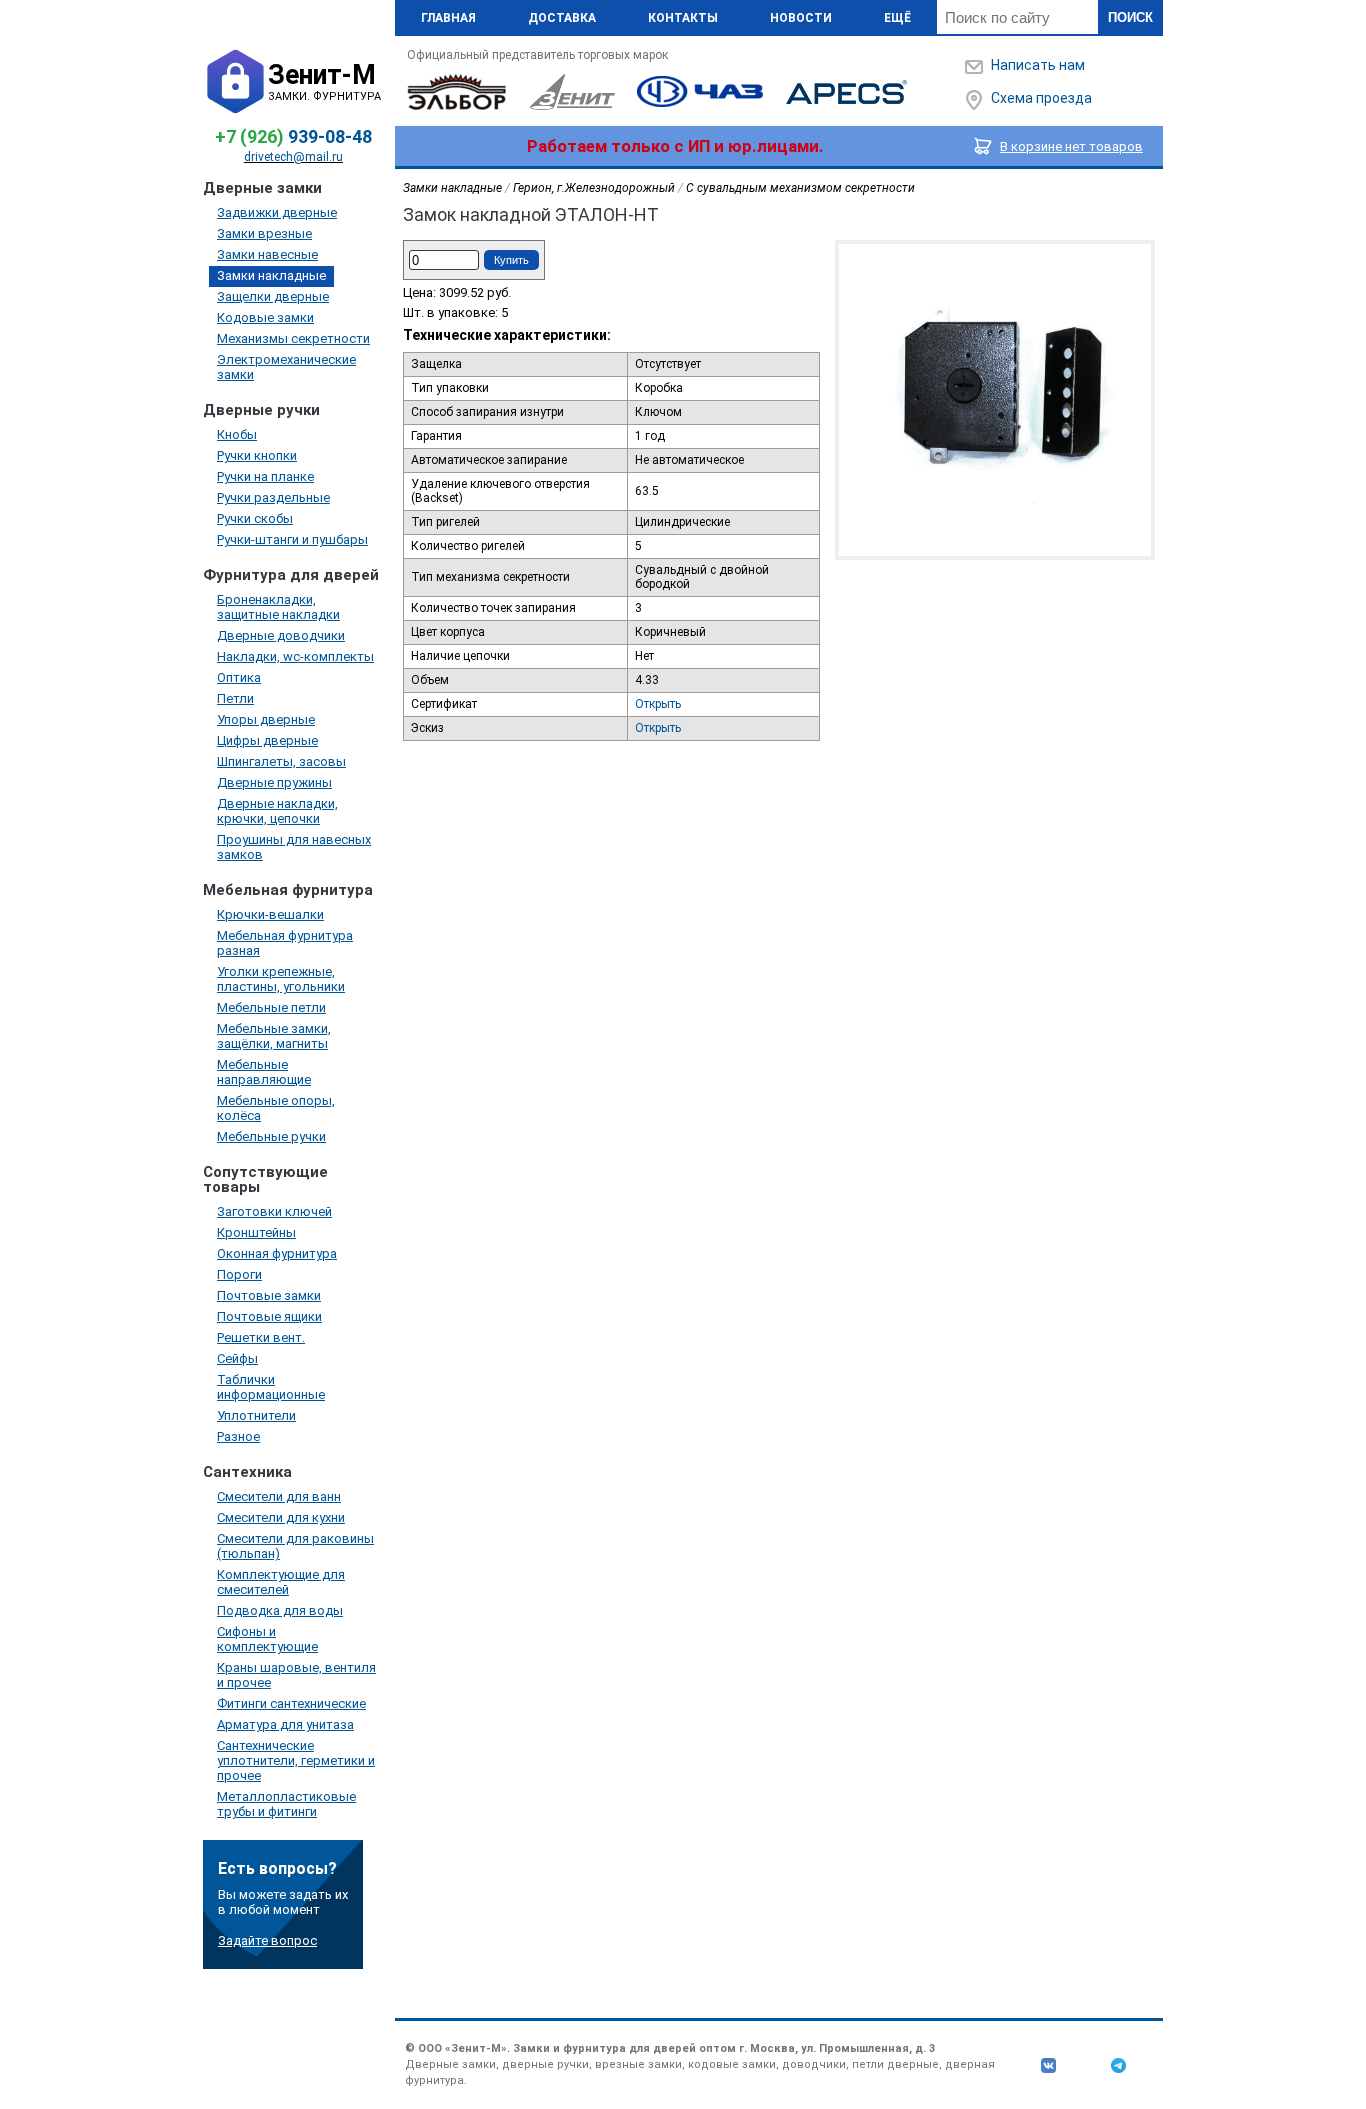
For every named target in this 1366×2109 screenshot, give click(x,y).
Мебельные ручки (271, 1136)
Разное (238, 1436)
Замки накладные (271, 275)
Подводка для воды (280, 1610)
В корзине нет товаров (1071, 146)
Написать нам (1038, 65)
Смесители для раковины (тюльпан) (295, 1546)
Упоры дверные (266, 719)
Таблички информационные (271, 1387)
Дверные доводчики (281, 635)
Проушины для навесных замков (294, 847)
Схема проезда (1041, 98)
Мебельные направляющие (264, 1072)
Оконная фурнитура (277, 1253)
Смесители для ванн (279, 1496)
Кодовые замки (265, 317)
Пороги (239, 1274)
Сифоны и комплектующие (267, 1639)
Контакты (683, 18)
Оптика (239, 677)
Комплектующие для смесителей (281, 1582)
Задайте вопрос (267, 1940)
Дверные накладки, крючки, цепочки (277, 811)
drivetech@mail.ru (293, 157)
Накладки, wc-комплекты (295, 656)
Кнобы (237, 434)
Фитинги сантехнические (291, 1703)
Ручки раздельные (273, 497)
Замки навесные (267, 254)
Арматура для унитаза (285, 1724)
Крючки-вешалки (270, 914)
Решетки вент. (261, 1337)
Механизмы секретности (293, 338)
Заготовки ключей (274, 1211)
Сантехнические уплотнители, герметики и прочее (296, 1760)
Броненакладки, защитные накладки (278, 607)
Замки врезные (264, 233)
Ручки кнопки (257, 455)
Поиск (1130, 17)
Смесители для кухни (281, 1517)
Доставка (562, 18)
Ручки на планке (265, 476)
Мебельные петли (271, 1007)
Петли (235, 698)
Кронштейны (256, 1232)
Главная (448, 18)
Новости (801, 18)
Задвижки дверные (277, 212)
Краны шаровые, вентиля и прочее (296, 1675)
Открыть (658, 704)
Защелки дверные (273, 296)
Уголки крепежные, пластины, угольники (281, 979)
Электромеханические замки (286, 367)
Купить (511, 260)
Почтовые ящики (269, 1316)
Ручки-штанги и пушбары (292, 539)
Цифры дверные (267, 740)
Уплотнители (256, 1415)
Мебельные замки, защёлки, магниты (274, 1036)
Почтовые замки (269, 1295)
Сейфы (237, 1358)
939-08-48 (293, 136)
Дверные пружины (274, 782)
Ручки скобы (255, 518)
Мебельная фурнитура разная (285, 943)
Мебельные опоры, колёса (276, 1108)
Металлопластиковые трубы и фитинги (286, 1804)
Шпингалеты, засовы (281, 761)
